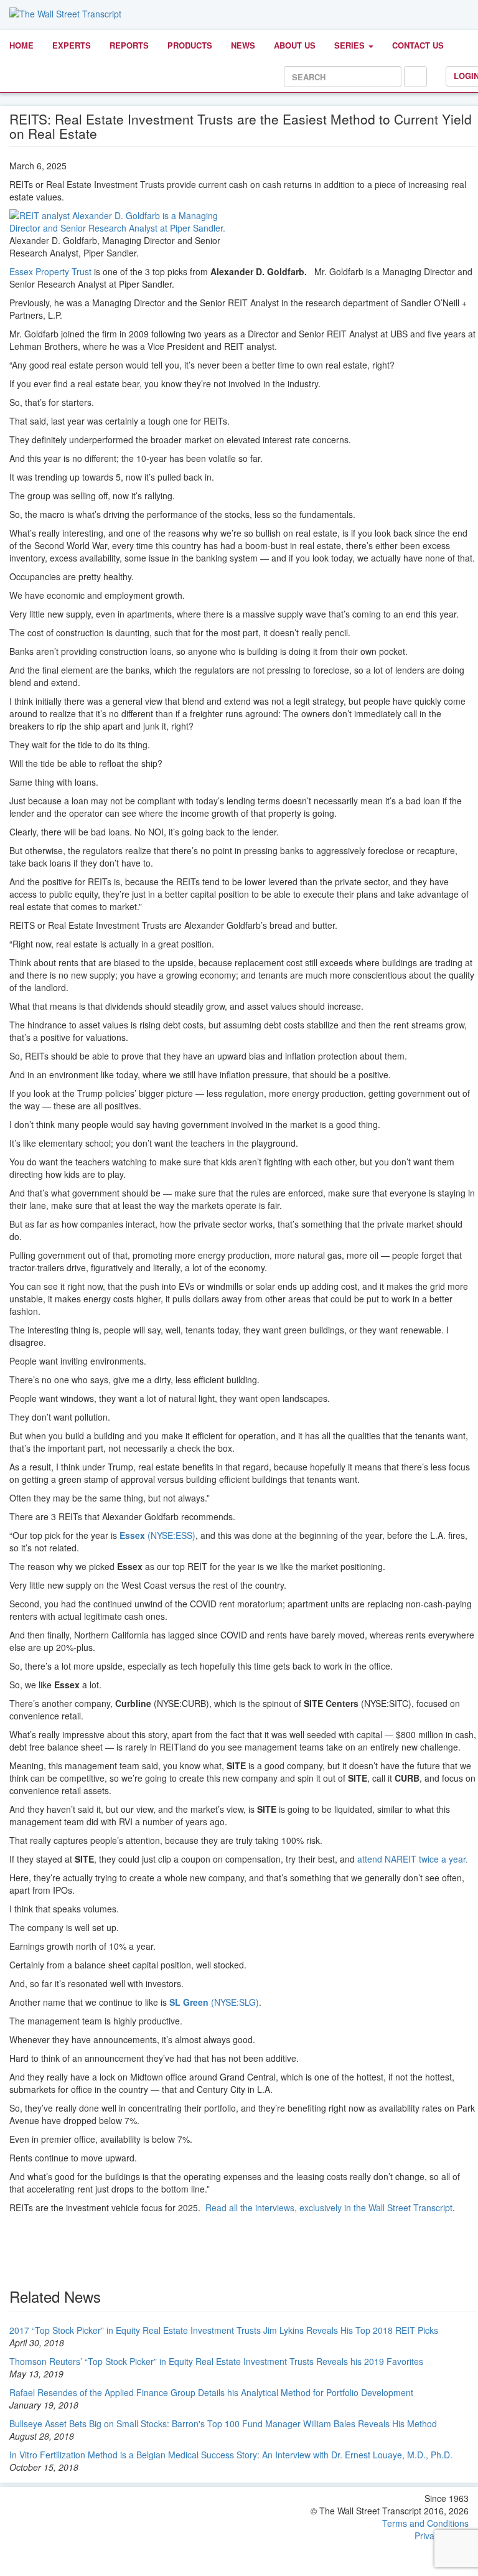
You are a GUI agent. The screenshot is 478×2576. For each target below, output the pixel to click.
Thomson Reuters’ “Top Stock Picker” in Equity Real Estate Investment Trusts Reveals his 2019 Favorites (216, 2361)
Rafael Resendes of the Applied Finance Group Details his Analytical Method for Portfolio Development (211, 2392)
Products (190, 45)
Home (21, 45)
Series (351, 45)
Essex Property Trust (50, 271)
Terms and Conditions (425, 2523)
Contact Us (418, 45)
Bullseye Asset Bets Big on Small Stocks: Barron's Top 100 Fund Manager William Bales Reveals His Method (223, 2423)
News (243, 45)
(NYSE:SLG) (214, 2002)
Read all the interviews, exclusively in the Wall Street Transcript (329, 2207)
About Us (295, 45)
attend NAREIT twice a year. (413, 1859)
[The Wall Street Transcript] (65, 12)
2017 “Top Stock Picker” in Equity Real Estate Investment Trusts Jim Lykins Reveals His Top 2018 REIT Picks (224, 2330)
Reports (129, 45)
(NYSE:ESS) (157, 1535)
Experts (72, 45)
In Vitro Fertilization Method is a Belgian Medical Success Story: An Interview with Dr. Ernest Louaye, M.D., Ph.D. (231, 2455)
